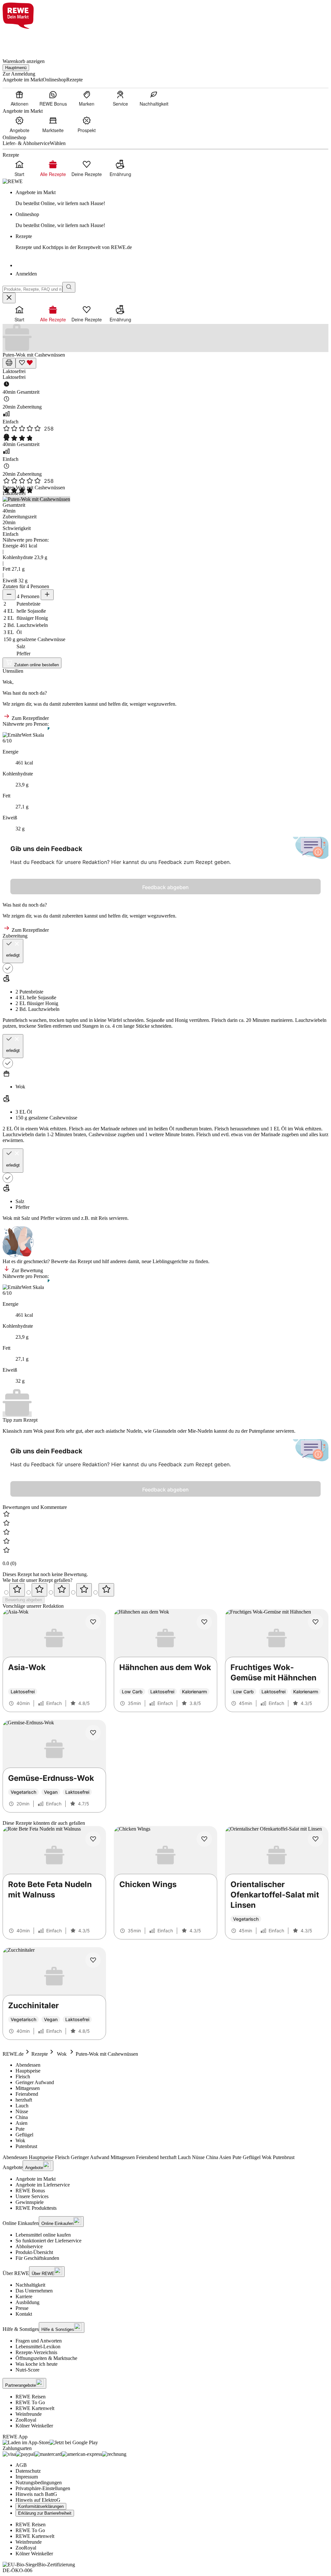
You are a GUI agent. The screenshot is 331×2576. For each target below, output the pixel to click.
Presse (22, 2308)
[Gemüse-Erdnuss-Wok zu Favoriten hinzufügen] (93, 1733)
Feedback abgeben (165, 887)
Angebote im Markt (36, 2179)
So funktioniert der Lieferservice (48, 2241)
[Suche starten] (69, 287)
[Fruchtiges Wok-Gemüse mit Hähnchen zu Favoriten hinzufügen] (315, 1622)
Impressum (27, 2477)
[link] (172, 198)
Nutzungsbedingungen (39, 2483)
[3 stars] (62, 1590)
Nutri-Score (27, 2370)
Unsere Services (32, 2196)
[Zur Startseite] (25, 40)
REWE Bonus (30, 2191)
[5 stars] (106, 1590)
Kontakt (24, 2314)
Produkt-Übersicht (34, 2252)
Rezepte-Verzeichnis (36, 2352)
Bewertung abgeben (24, 1600)
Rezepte (40, 2054)
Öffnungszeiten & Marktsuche (46, 2358)
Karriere (24, 2296)
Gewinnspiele (30, 2202)
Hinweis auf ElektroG (38, 2500)
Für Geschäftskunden (37, 2258)
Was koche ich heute (37, 2364)
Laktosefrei (14, 371)
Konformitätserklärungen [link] (41, 2506)
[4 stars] (84, 1590)
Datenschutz (28, 2471)
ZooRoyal (26, 2420)
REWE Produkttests (36, 2208)
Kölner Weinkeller (34, 2426)
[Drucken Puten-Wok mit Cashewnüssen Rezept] (9, 363)
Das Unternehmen (34, 2291)
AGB (21, 2465)
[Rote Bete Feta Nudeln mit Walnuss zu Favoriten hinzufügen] (93, 1839)
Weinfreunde (29, 2414)
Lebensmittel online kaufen (43, 2235)
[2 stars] (39, 1590)
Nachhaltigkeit (30, 2285)
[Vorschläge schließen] (9, 298)
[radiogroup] (165, 1590)
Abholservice (29, 2246)
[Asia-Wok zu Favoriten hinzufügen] (93, 1622)
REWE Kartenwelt (35, 2408)
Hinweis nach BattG (36, 2494)
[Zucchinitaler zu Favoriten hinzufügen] (93, 1960)
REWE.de (13, 2054)
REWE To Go (30, 2402)
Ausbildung (27, 2302)
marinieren (282, 1020)
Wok (62, 2054)
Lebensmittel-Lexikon (38, 2347)
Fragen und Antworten (39, 2341)
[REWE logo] (13, 181)
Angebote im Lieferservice (43, 2185)
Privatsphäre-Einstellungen (43, 2488)
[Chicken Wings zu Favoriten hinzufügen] (204, 1839)
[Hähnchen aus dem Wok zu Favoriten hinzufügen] (204, 1622)
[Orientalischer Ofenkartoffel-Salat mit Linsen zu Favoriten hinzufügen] (315, 1839)
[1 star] (17, 1590)
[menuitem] (19, 98)
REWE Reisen (31, 2397)
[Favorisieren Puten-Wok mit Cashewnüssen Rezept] (26, 363)
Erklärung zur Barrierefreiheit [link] (45, 2513)
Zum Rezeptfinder (30, 718)
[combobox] (32, 289)
